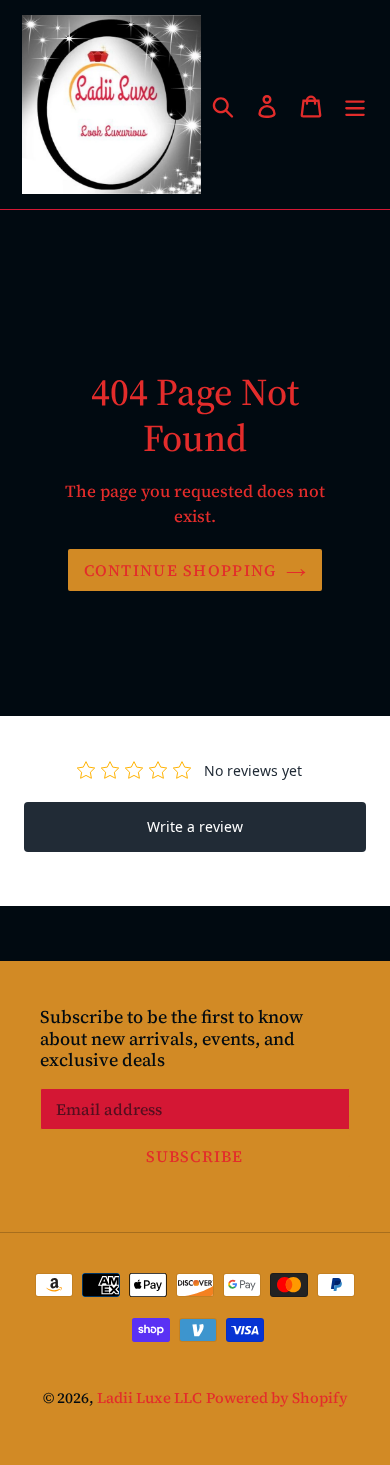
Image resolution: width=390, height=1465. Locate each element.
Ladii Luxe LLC (149, 1397)
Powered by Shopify (277, 1397)
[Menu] (355, 104)
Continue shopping (180, 570)
